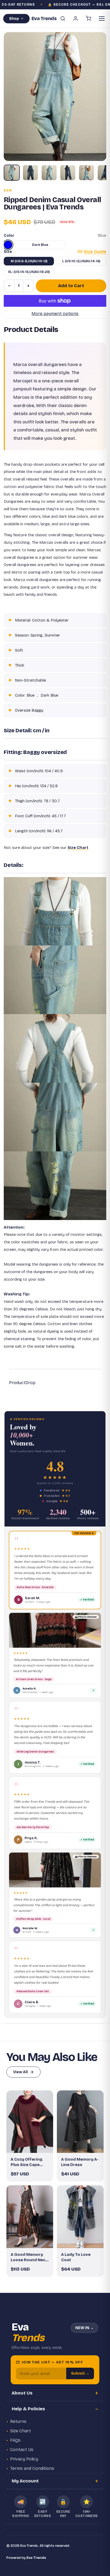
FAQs (15, 2440)
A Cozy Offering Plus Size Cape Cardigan (27, 2162)
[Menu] (102, 19)
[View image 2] (30, 173)
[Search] (63, 19)
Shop (14, 19)
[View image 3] (49, 173)
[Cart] (88, 19)
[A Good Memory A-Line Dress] (80, 2122)
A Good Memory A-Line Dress (80, 2162)
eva (8, 190)
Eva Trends (36, 2558)
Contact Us (22, 2450)
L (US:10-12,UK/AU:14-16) (81, 261)
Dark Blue (40, 245)
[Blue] (8, 245)
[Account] (76, 19)
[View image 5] (87, 173)
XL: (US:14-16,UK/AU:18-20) (29, 272)
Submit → (80, 2373)
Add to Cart (71, 286)
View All (20, 2072)
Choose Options (33, 2144)
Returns (18, 2421)
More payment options (55, 314)
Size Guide (95, 252)
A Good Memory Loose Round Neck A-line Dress (29, 2257)
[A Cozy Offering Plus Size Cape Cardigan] (30, 2122)
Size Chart (21, 2431)
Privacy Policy (24, 2459)
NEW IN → (85, 2328)
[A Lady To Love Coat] (80, 2217)
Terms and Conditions (32, 2468)
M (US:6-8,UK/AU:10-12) (29, 261)
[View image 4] (68, 173)
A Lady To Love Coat (76, 2257)
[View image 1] (12, 173)
